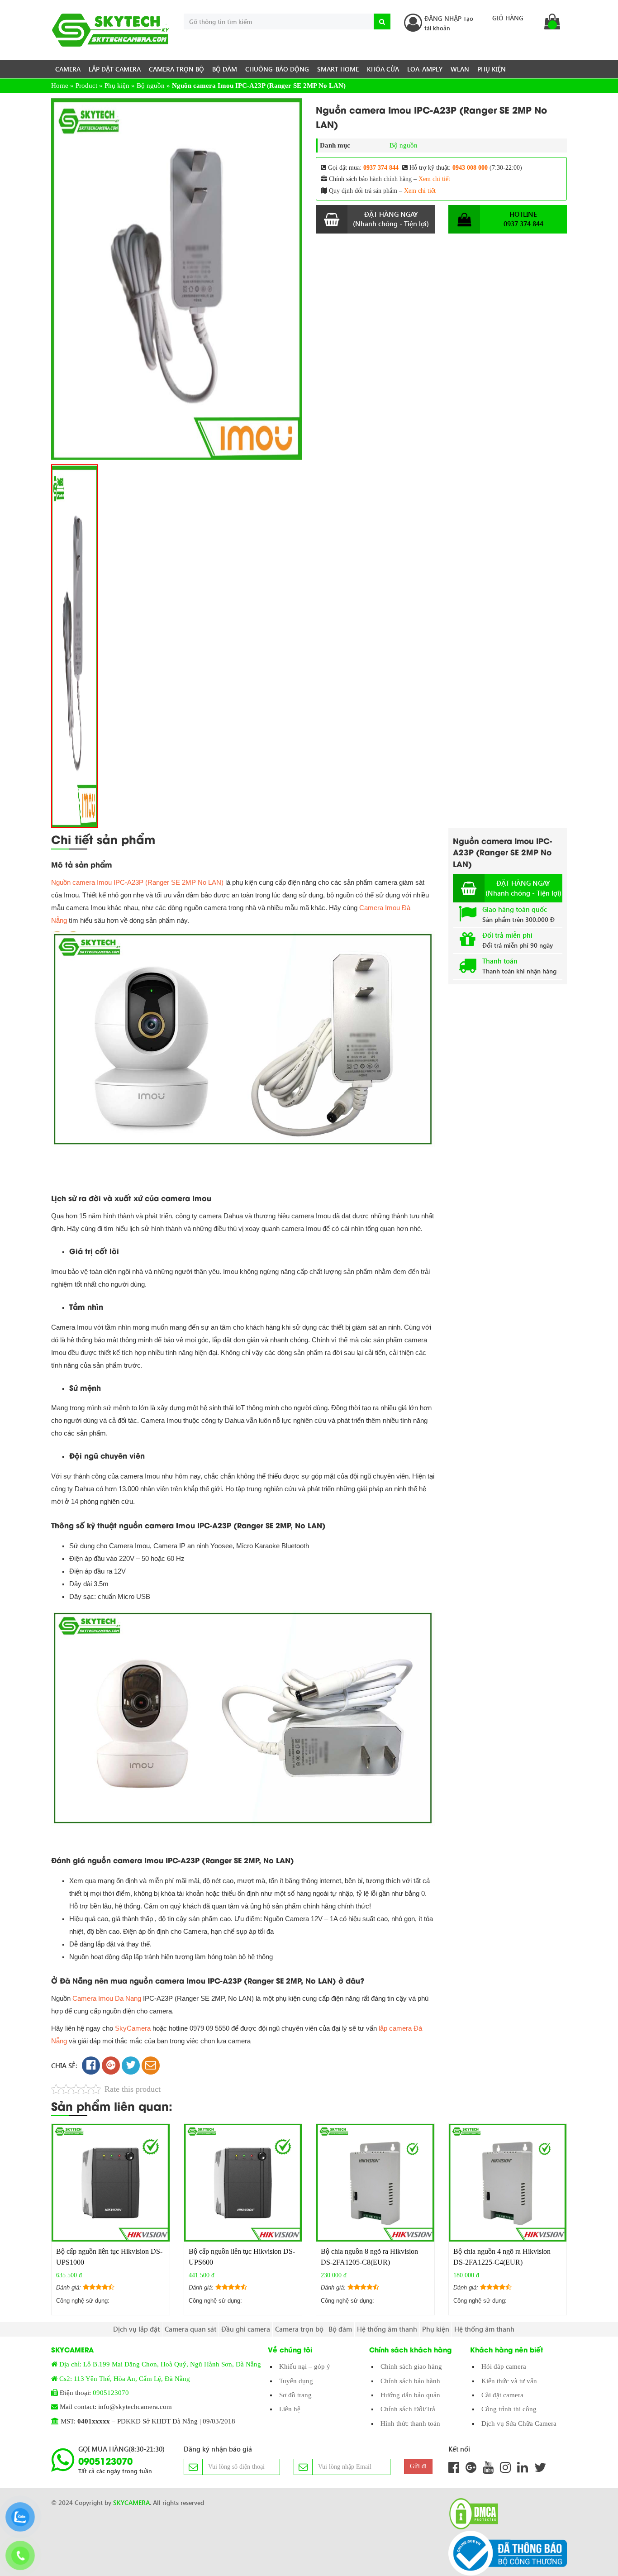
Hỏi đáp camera (504, 2366)
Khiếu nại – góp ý (305, 2366)
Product (86, 86)
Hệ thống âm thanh (387, 2329)
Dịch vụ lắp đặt (136, 2329)
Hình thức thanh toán (410, 2423)
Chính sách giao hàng (411, 2366)
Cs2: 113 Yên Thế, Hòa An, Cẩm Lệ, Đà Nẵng (125, 2379)
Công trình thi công (509, 2409)
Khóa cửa (383, 69)
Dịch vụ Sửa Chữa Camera (519, 2423)
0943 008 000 (470, 168)
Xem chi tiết (434, 179)
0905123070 (111, 2393)
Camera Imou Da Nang (107, 1998)
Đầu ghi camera (246, 2329)
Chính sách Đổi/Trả (408, 2409)
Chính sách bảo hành (410, 2381)
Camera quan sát (190, 2329)
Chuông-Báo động (277, 69)
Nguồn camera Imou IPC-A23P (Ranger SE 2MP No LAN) (137, 882)
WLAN (460, 69)
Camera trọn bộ (176, 69)
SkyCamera (133, 2028)
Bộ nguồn (151, 86)
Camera (68, 69)
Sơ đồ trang (295, 2395)
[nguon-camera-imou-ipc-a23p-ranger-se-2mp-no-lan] (177, 279)
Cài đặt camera (502, 2395)
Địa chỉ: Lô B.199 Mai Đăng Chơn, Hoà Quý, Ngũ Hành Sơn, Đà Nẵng (160, 2364)
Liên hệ (290, 2409)
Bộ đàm (225, 69)
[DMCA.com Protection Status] (471, 2514)
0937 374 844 (381, 168)
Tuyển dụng (296, 2381)
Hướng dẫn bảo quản (410, 2395)
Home (60, 86)
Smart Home (338, 69)
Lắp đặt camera (115, 69)
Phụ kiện (492, 69)
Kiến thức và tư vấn (509, 2381)
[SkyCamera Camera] (111, 30)
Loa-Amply (425, 69)
